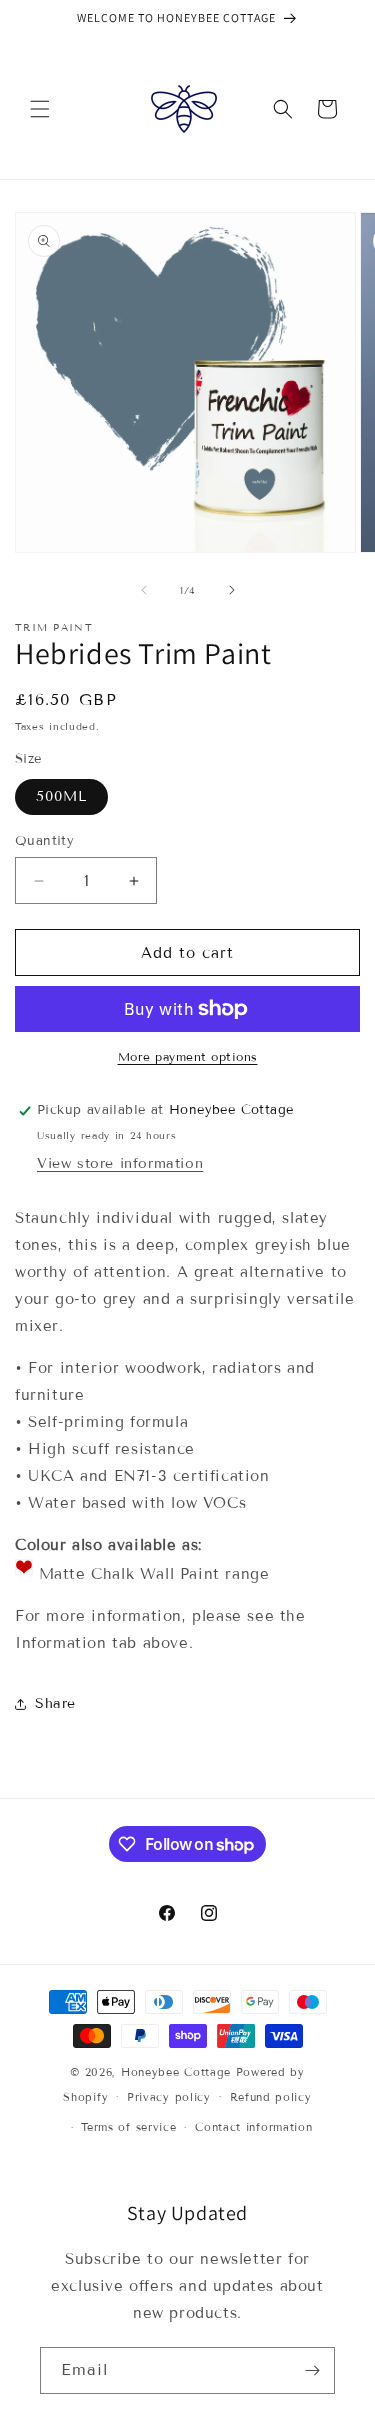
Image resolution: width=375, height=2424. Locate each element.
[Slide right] (232, 590)
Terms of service (128, 2127)
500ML (61, 796)
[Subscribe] (312, 2370)
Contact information (253, 2127)
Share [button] (55, 1703)
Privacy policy (169, 2097)
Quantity (44, 841)
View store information (120, 1163)
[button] (40, 109)
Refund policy (271, 2097)
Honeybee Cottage (176, 2072)
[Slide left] (144, 590)
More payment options (188, 1056)
